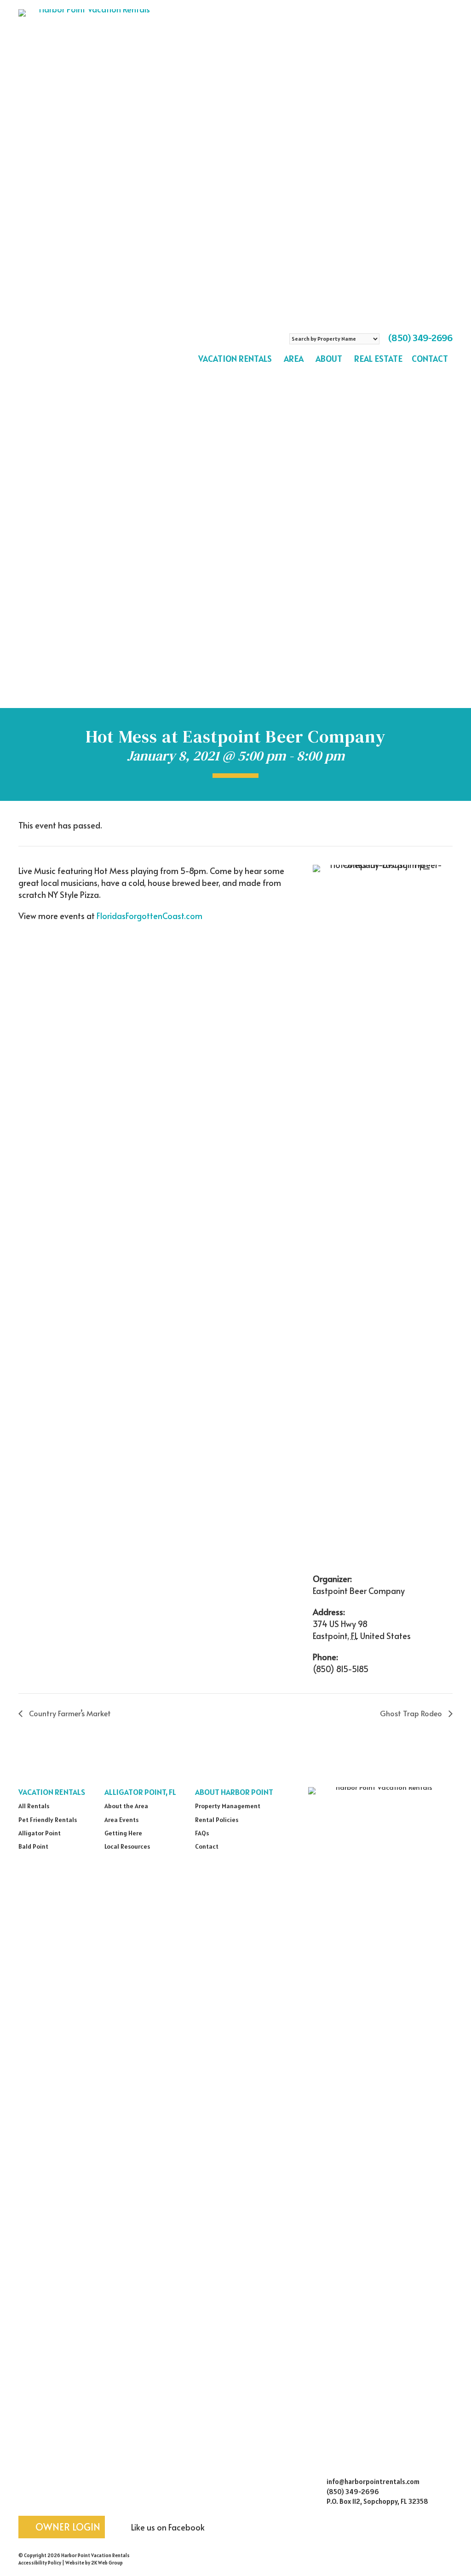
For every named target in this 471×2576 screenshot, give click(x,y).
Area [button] (294, 359)
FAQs (202, 1833)
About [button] (329, 359)
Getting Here (123, 1833)
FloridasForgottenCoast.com (149, 916)
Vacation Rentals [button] (235, 359)
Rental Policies (217, 1820)
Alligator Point (40, 1833)
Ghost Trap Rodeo (412, 1713)
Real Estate (378, 359)
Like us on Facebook (167, 2527)
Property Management (228, 1806)
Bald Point (33, 1846)
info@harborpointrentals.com (373, 2482)
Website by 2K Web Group (94, 2563)
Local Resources (127, 1846)
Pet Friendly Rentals (48, 1820)
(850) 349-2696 (420, 338)
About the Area (126, 1806)
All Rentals (34, 1806)
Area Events (121, 1820)
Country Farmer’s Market (69, 1713)
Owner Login (67, 2527)
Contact (430, 359)
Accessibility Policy (40, 2563)
